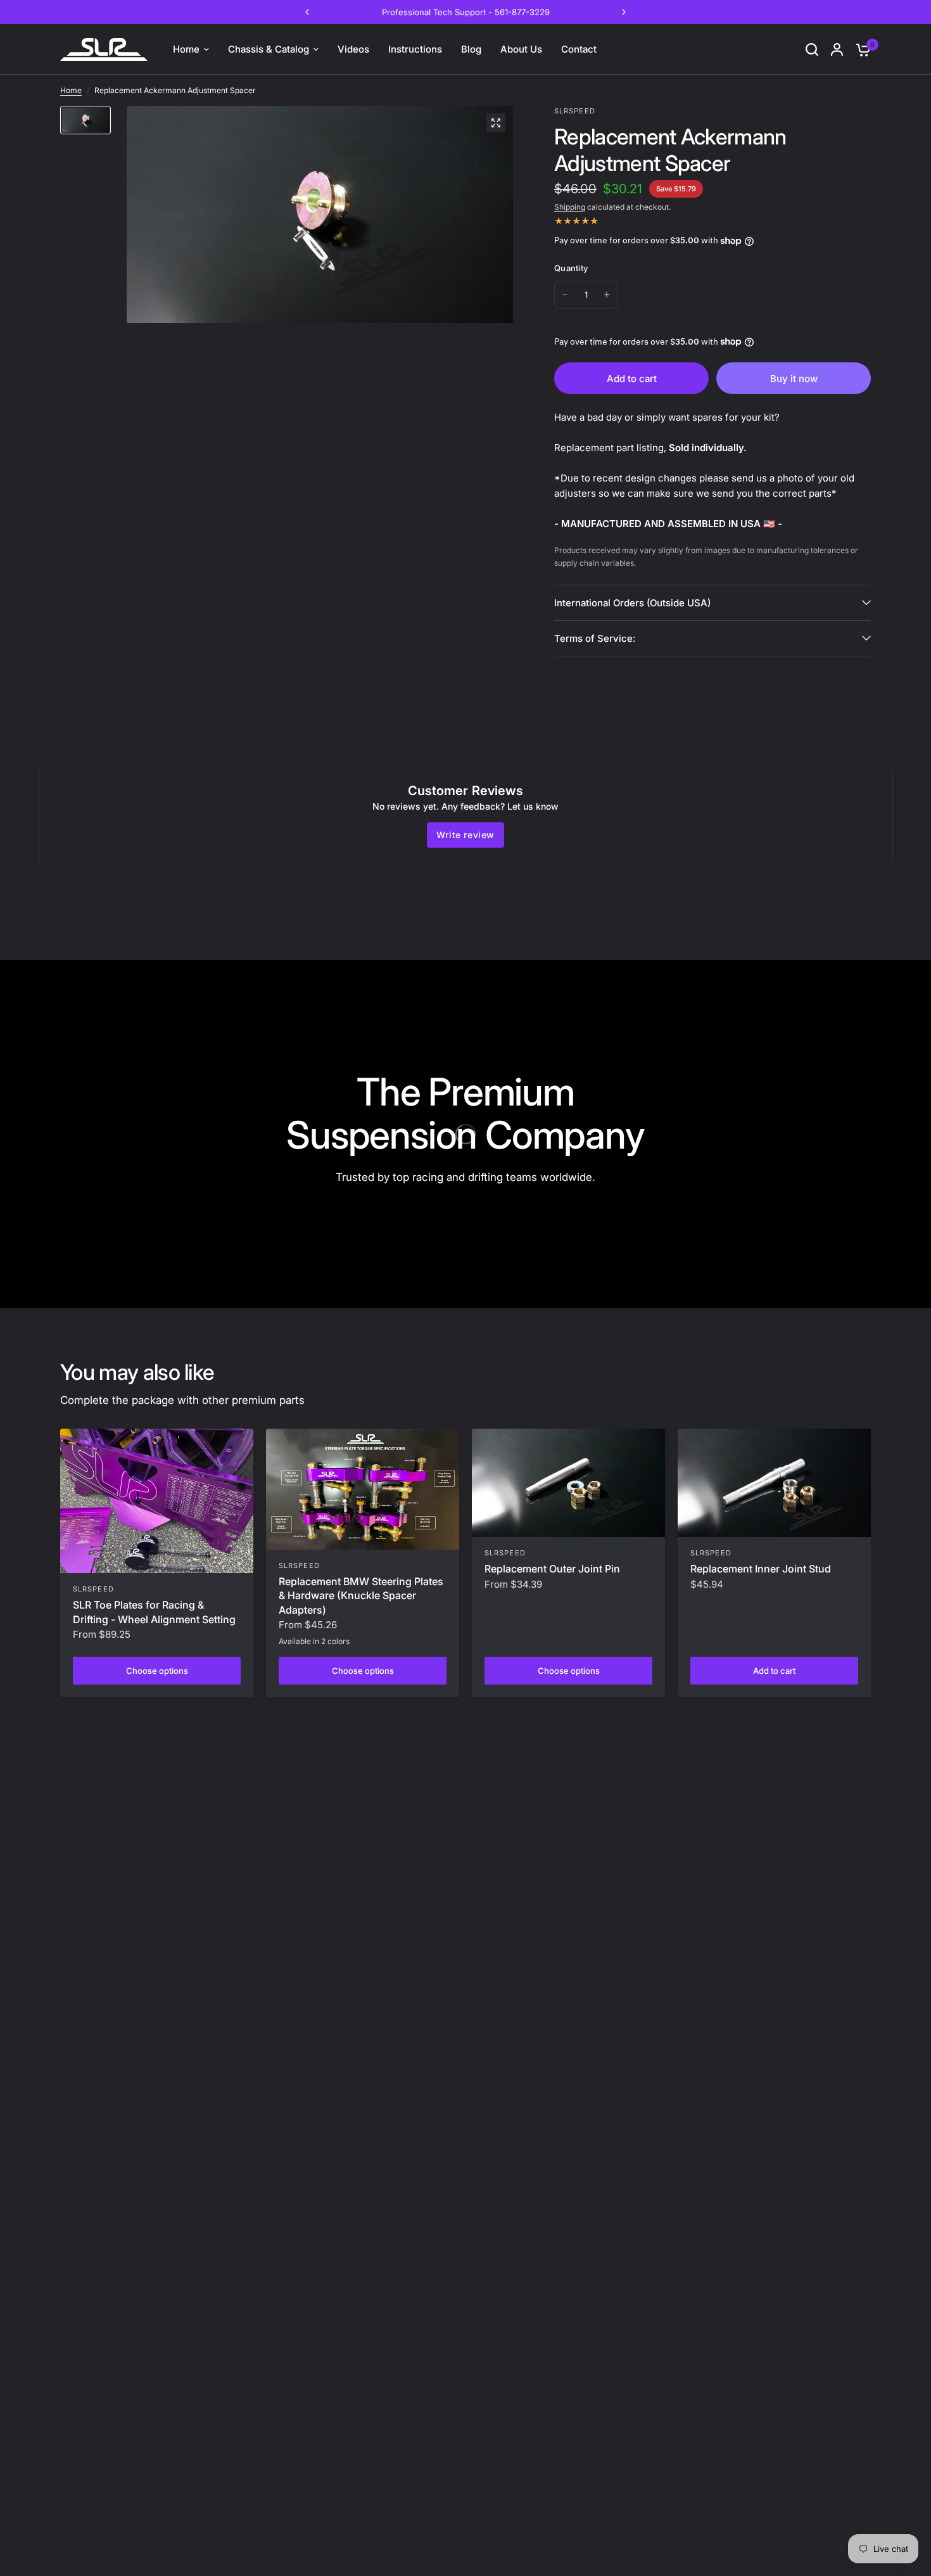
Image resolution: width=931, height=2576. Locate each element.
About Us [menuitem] (521, 49)
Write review (465, 835)
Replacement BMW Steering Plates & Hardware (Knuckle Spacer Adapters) (361, 1596)
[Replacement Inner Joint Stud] (774, 1483)
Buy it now (794, 379)
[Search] (812, 49)
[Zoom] (496, 123)
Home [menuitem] (186, 49)
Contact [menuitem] (579, 49)
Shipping (570, 207)
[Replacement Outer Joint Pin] (568, 1483)
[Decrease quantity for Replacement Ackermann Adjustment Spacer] (565, 295)
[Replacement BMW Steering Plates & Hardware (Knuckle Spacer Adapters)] (363, 1489)
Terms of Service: (595, 638)
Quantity (571, 268)
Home (71, 90)
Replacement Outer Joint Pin (552, 1569)
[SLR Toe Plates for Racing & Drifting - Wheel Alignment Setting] (157, 1501)
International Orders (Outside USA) (632, 603)
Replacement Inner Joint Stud (761, 1569)
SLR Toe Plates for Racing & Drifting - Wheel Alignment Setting (154, 1612)
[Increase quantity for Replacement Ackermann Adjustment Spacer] (607, 295)
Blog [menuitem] (471, 49)
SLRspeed (93, 1589)
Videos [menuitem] (353, 49)
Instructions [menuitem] (415, 49)
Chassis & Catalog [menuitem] (269, 49)
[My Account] (837, 49)
